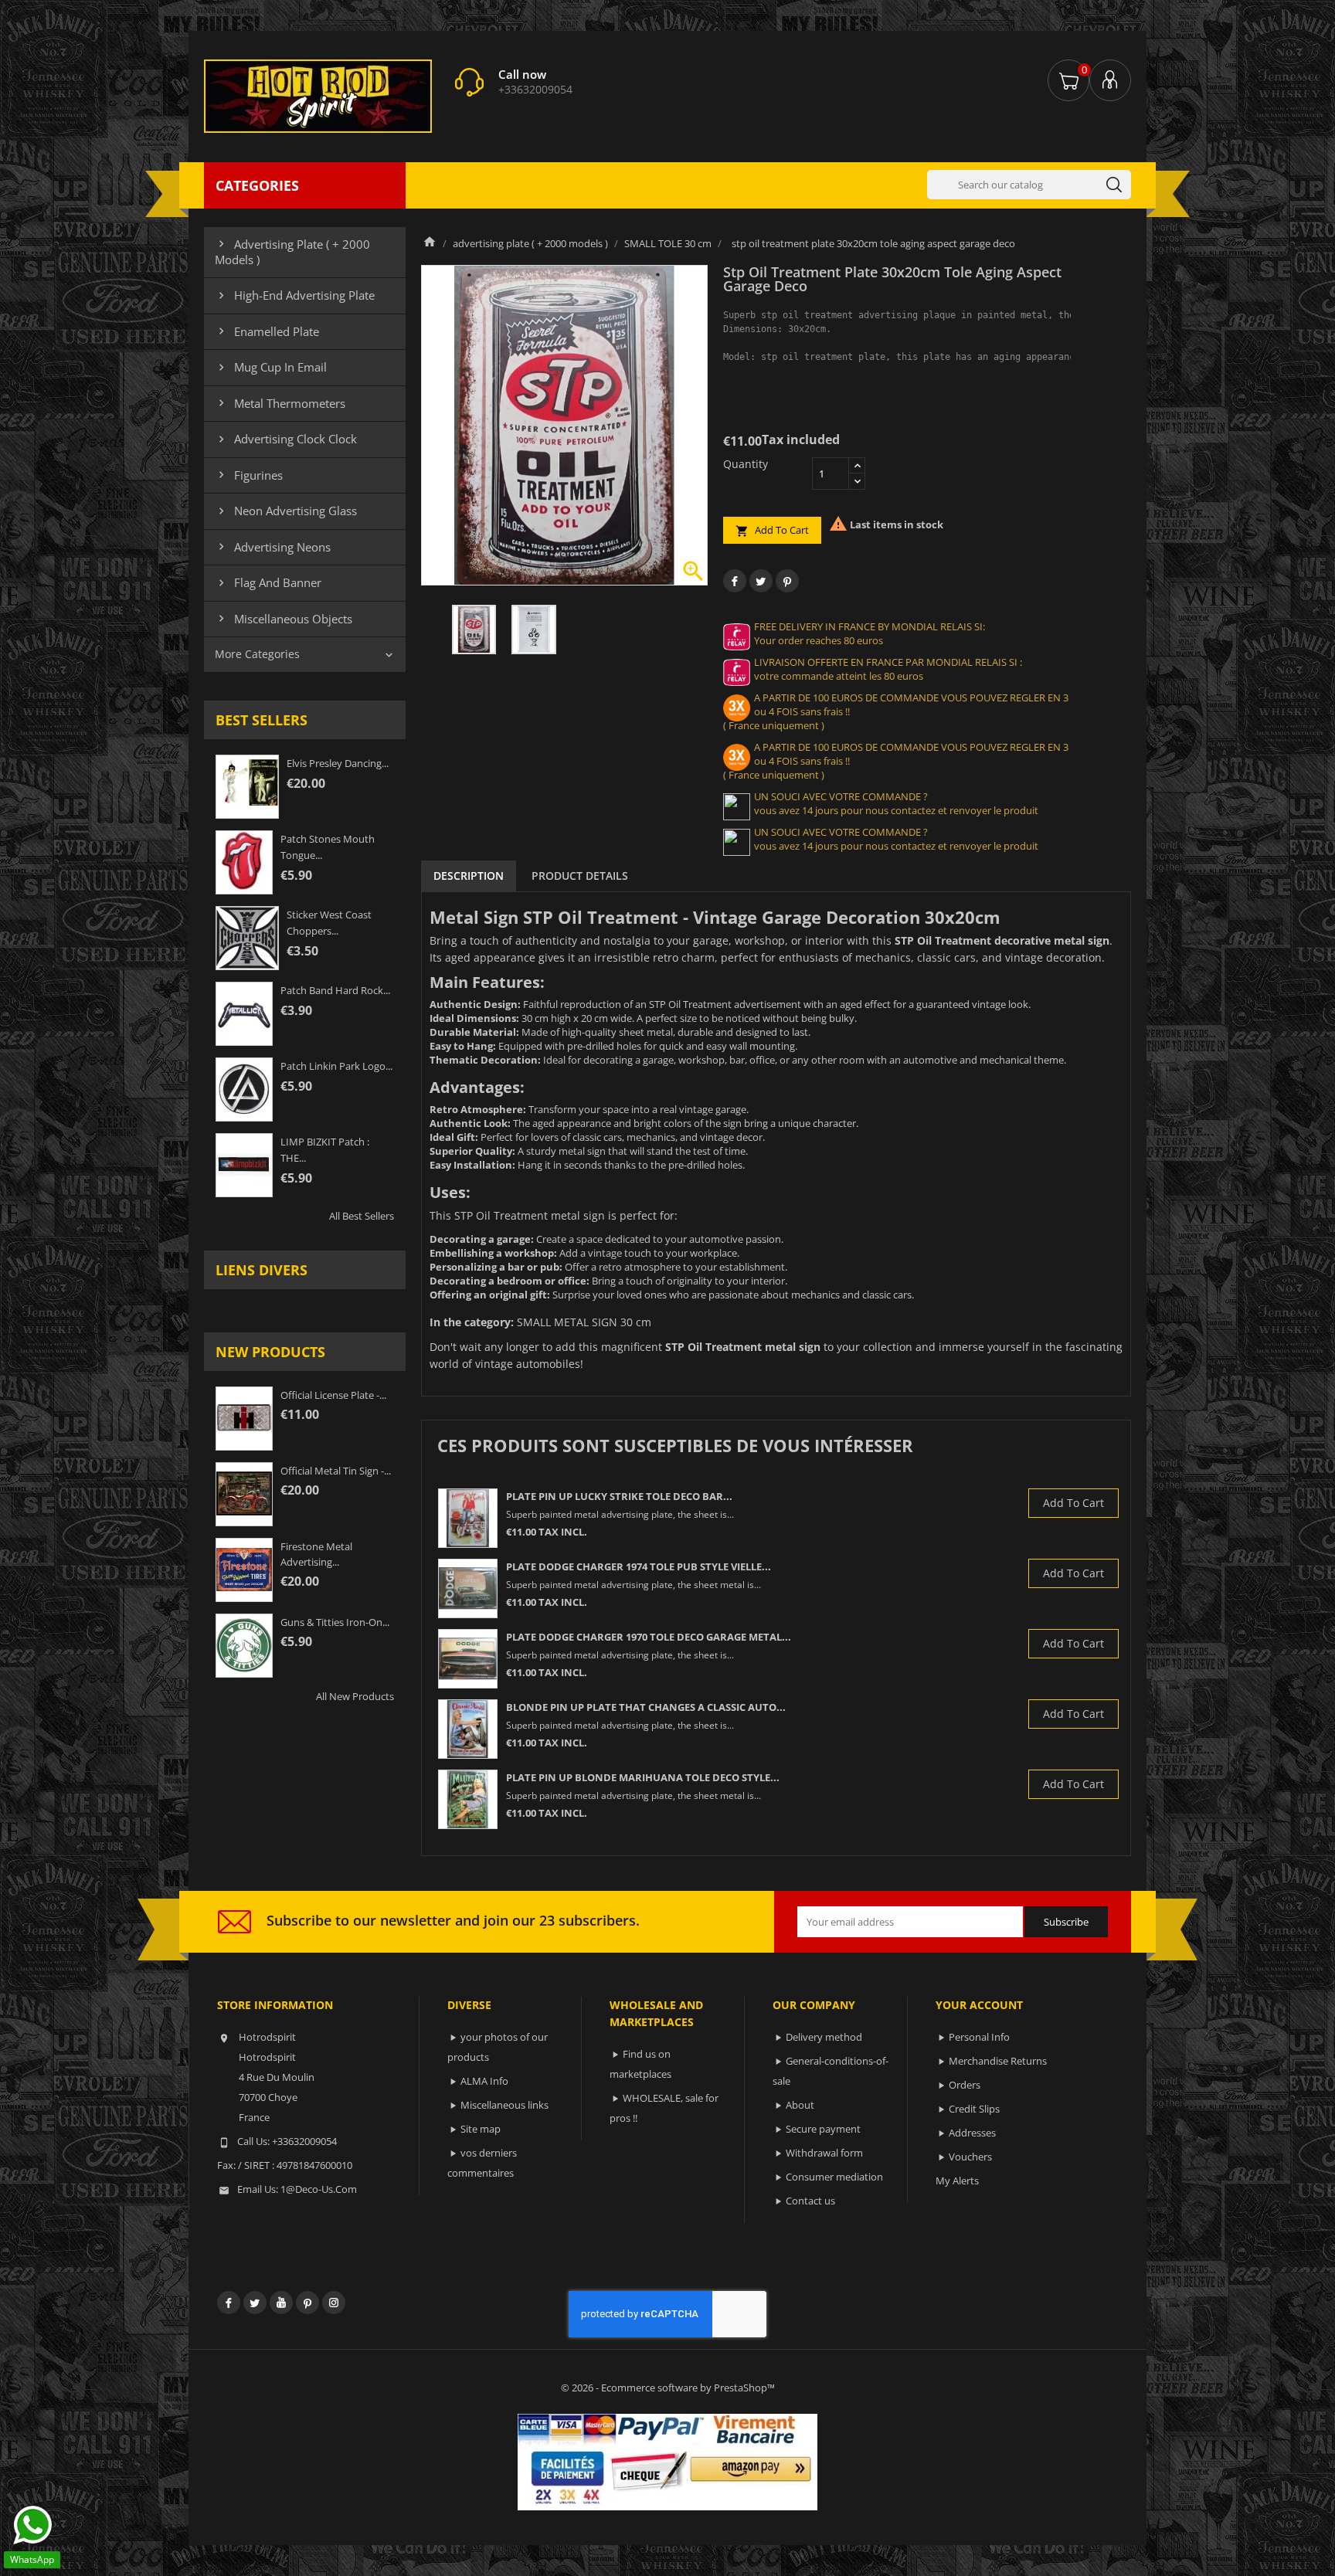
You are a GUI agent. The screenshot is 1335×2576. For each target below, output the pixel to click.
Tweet (761, 581)
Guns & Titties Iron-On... (335, 1622)
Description (469, 876)
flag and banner (268, 582)
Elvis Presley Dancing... (338, 763)
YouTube (281, 2303)
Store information (275, 2005)
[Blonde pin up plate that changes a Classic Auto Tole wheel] (468, 1729)
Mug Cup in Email (271, 367)
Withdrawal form (824, 2153)
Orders (965, 2085)
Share (735, 581)
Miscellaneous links (504, 2105)
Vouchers (970, 2157)
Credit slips (974, 2109)
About (800, 2105)
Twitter (255, 2303)
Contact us (810, 2201)
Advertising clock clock (286, 439)
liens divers (262, 1270)
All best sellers (362, 1216)
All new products (355, 1696)
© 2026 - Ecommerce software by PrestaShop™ (668, 2388)
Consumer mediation (834, 2177)
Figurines (249, 475)
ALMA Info (484, 2081)
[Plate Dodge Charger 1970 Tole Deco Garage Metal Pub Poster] (468, 1659)
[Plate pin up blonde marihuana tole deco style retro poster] (468, 1799)
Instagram (334, 2303)
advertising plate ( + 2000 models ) (292, 252)
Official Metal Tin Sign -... (336, 1471)
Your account (979, 2005)
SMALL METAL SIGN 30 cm (584, 1322)
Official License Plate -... (333, 1395)
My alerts (957, 2181)
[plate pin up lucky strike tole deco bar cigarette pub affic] (468, 1518)
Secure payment (823, 2129)
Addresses (972, 2133)
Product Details (580, 876)
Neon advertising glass (286, 511)
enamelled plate (267, 331)
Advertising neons (273, 547)
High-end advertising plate (295, 295)
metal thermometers (280, 403)
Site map (481, 2129)
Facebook (229, 2303)
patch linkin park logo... (336, 1066)
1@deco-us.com (319, 2189)
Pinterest (787, 581)
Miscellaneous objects (284, 619)
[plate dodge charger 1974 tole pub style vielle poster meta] (468, 1588)
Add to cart (772, 530)
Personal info (979, 2037)
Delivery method (824, 2037)
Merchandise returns (998, 2061)
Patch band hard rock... (335, 990)
